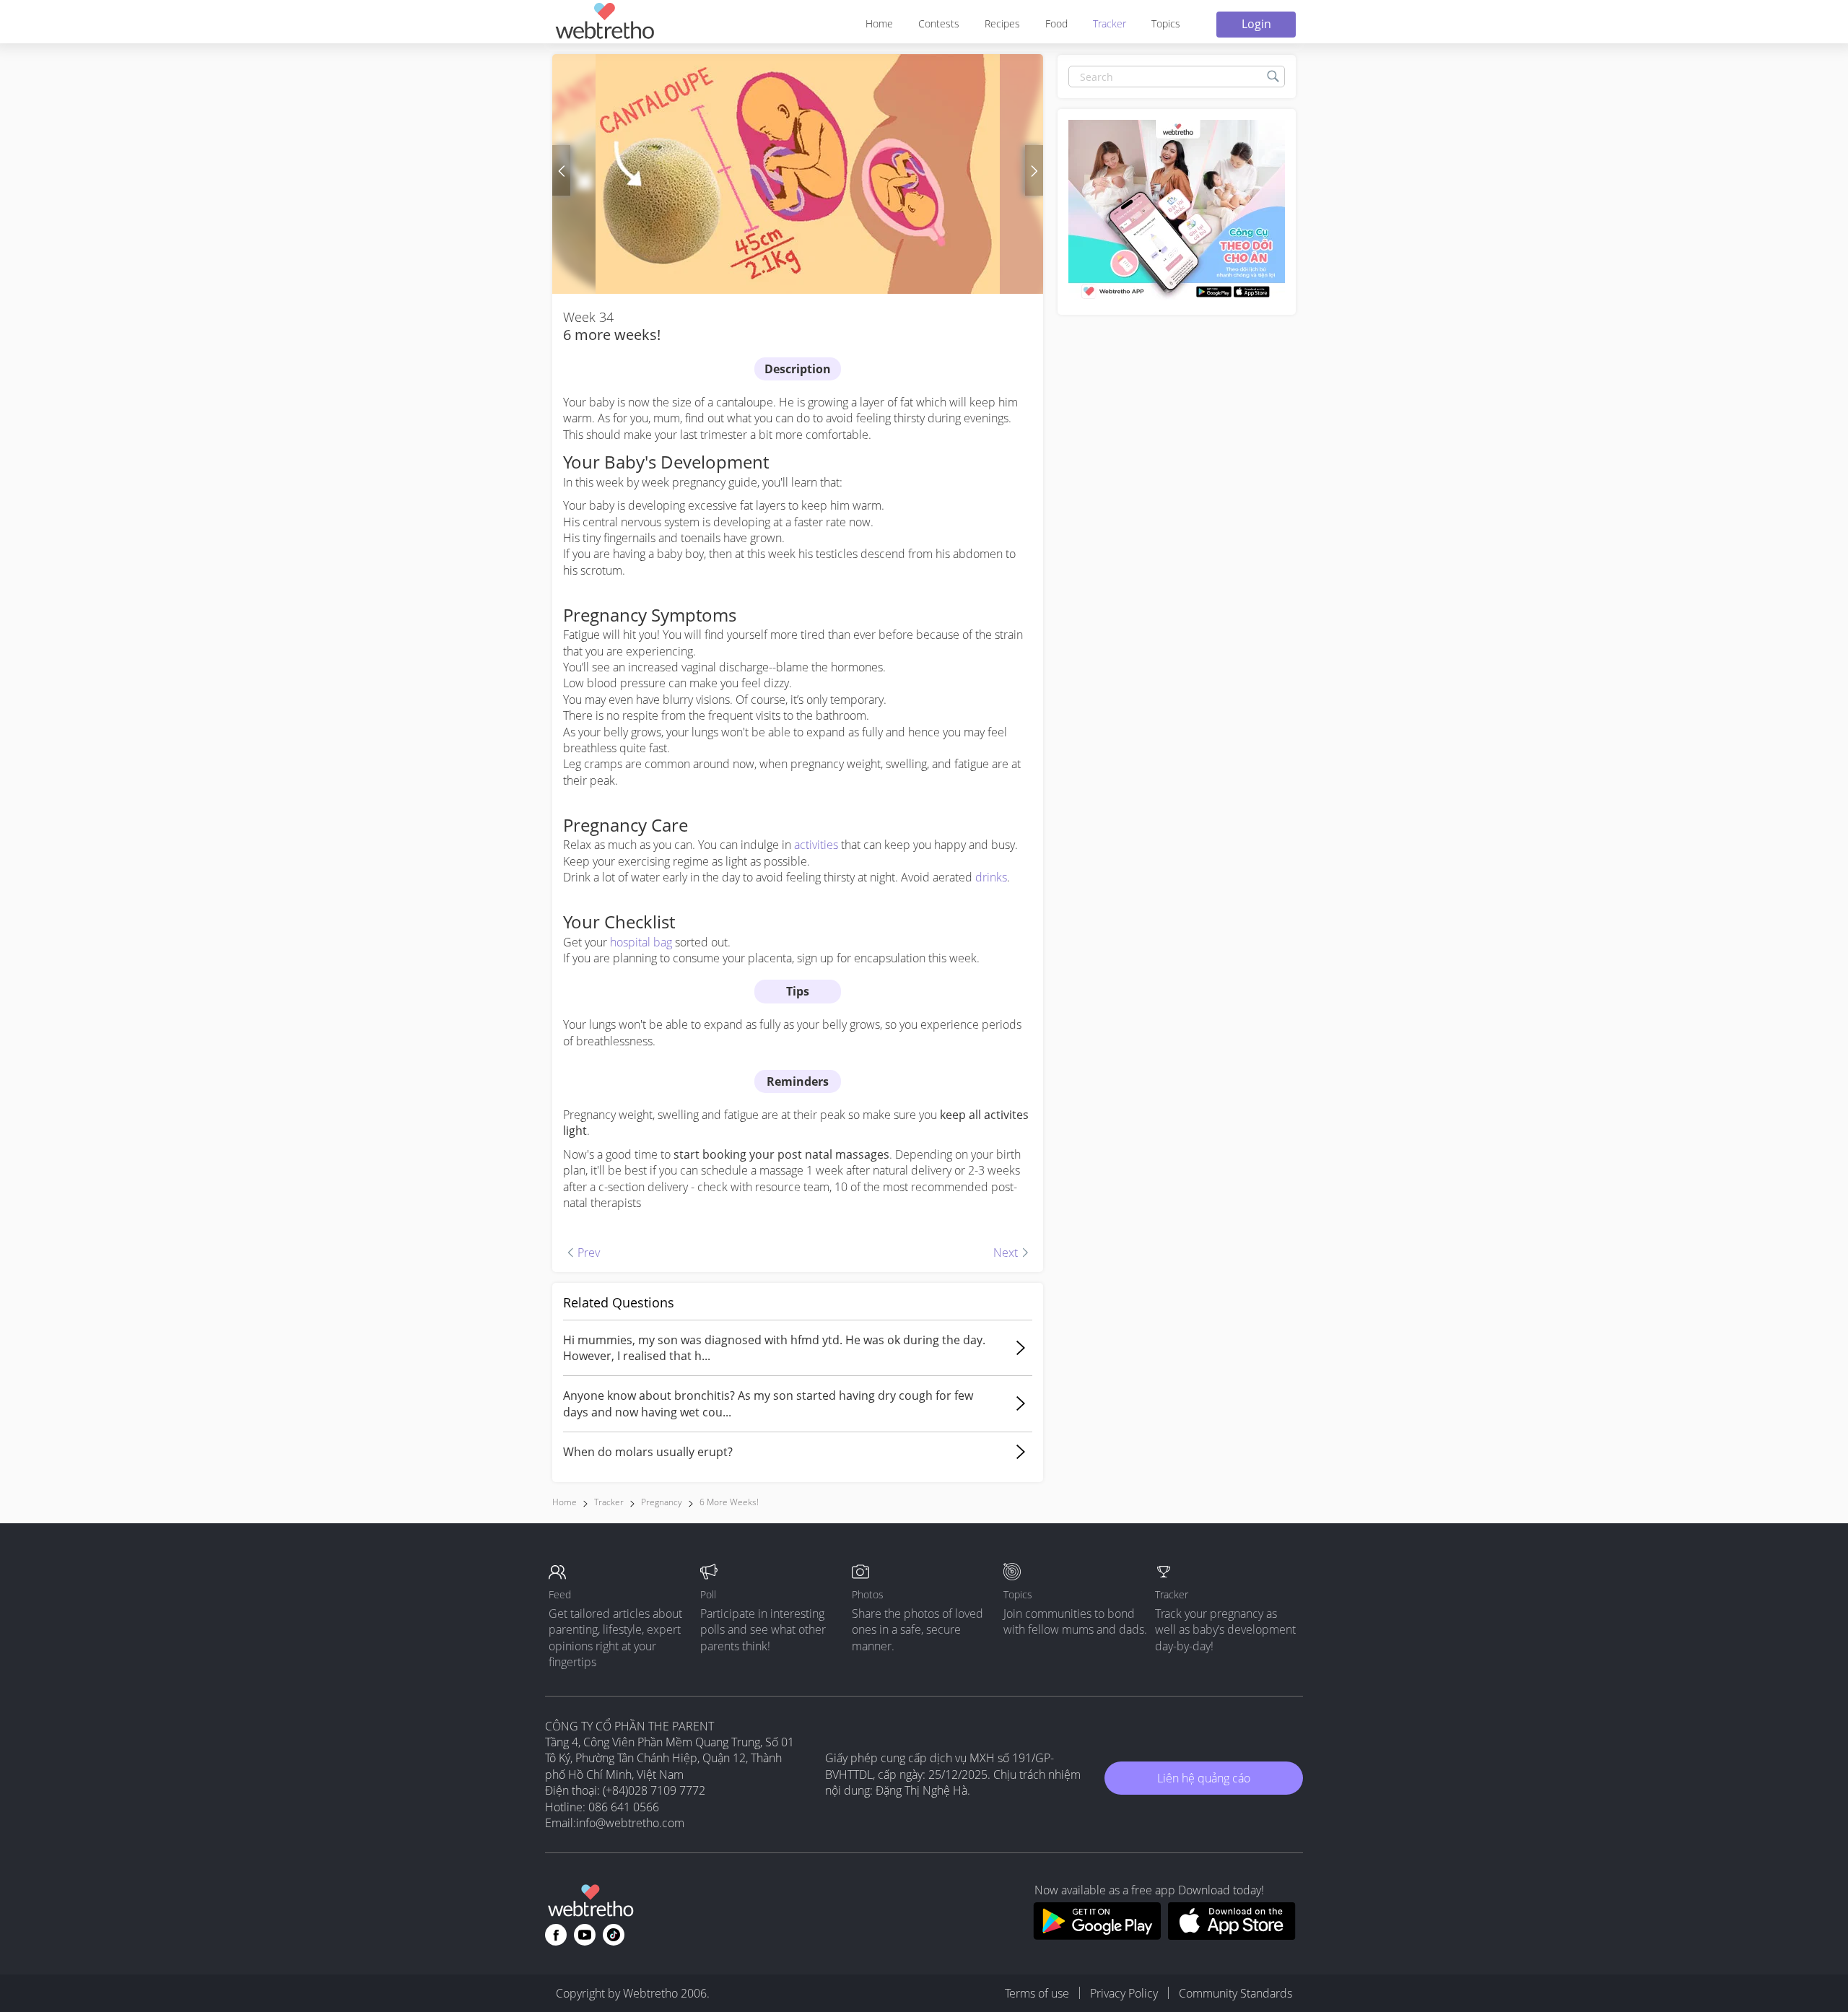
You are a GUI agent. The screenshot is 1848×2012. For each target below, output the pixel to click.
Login (1256, 24)
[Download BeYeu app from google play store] (1097, 1935)
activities (816, 845)
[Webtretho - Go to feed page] (604, 23)
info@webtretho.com (630, 1823)
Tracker (1110, 23)
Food (1056, 23)
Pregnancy (662, 1502)
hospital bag (641, 942)
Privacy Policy (1124, 1993)
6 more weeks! (729, 1502)
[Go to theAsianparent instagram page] (614, 1935)
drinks (991, 877)
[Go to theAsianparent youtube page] (585, 1935)
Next (987, 1229)
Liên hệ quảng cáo (1204, 1778)
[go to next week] (1034, 170)
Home (879, 23)
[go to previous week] (561, 170)
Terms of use (1037, 1993)
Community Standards (1235, 1993)
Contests (939, 23)
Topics (1166, 23)
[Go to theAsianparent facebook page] (556, 1935)
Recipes (1002, 23)
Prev (575, 1229)
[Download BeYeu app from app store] (1232, 1935)
